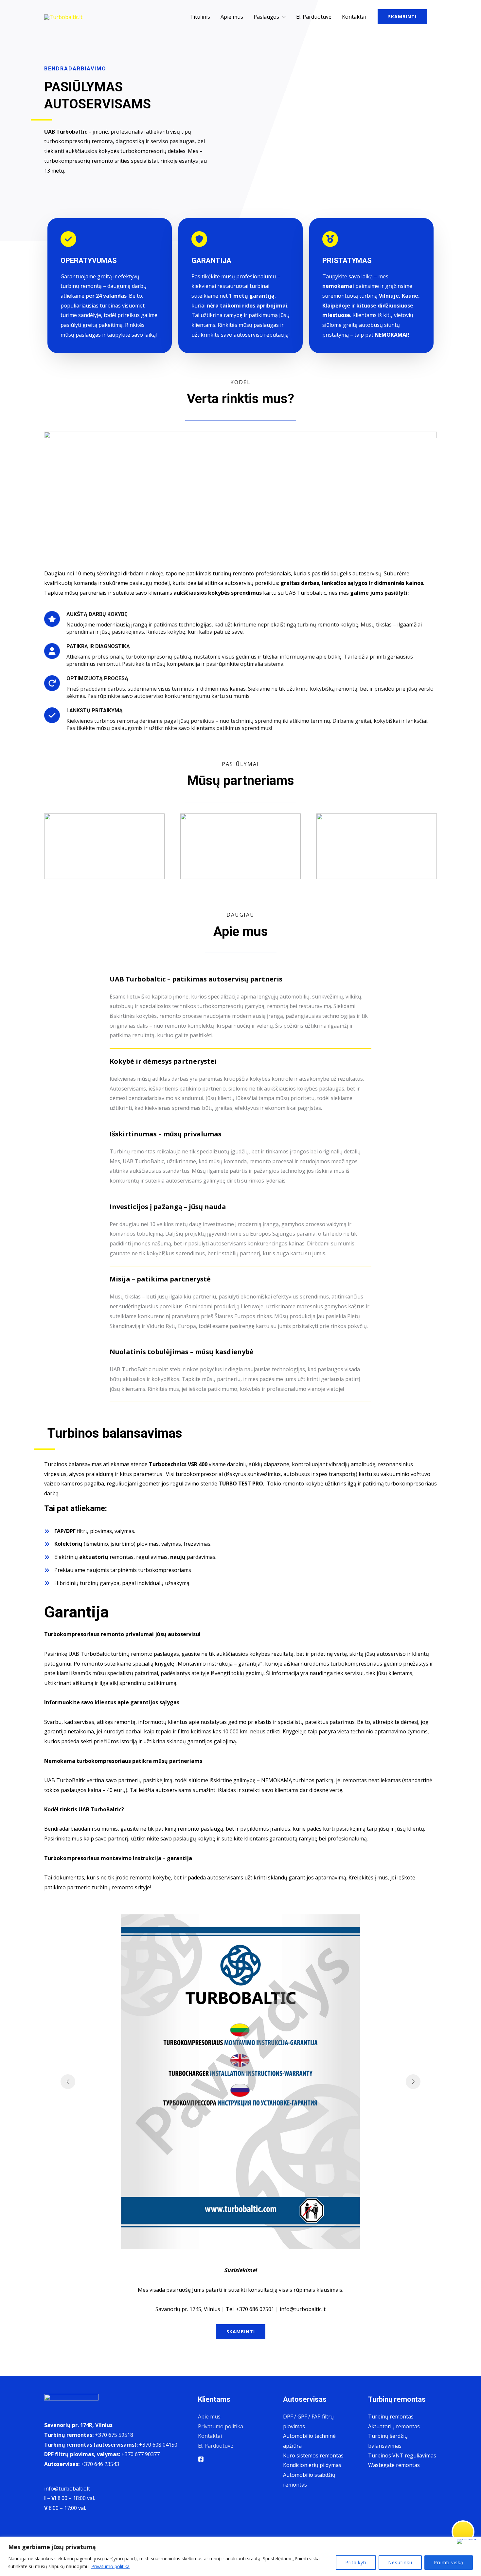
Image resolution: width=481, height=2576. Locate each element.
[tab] (240, 1009)
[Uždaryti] (467, 2541)
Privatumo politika (110, 2566)
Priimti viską (449, 2562)
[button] (282, 17)
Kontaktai (354, 17)
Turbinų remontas (391, 2417)
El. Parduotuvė (314, 17)
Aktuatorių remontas (394, 2426)
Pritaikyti (356, 2562)
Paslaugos (266, 17)
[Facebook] (201, 2459)
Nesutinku (400, 2562)
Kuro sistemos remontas (313, 2455)
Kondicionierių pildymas (312, 2465)
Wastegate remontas (394, 2465)
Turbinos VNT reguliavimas (402, 2455)
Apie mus (232, 17)
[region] (240, 2557)
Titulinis (200, 17)
